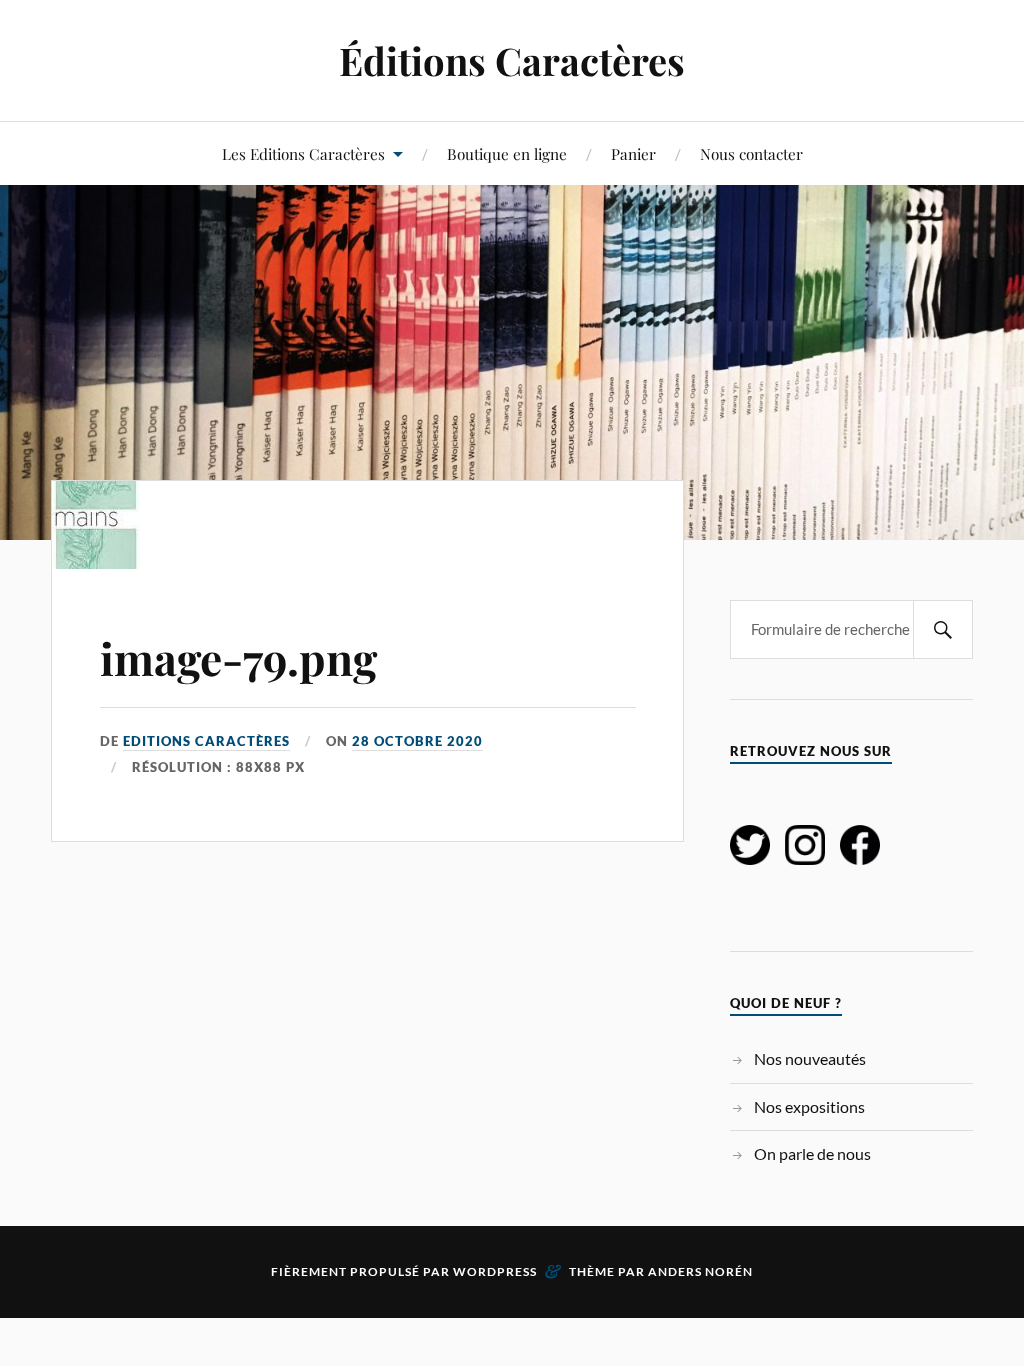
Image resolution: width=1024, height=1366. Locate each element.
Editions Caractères (206, 741)
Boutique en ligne (507, 153)
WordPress (495, 1271)
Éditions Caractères (512, 60)
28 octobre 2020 (417, 741)
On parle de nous (812, 1153)
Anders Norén (700, 1271)
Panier (633, 153)
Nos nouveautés (810, 1058)
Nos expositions (809, 1106)
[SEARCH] (943, 629)
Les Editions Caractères (303, 153)
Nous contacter (751, 153)
